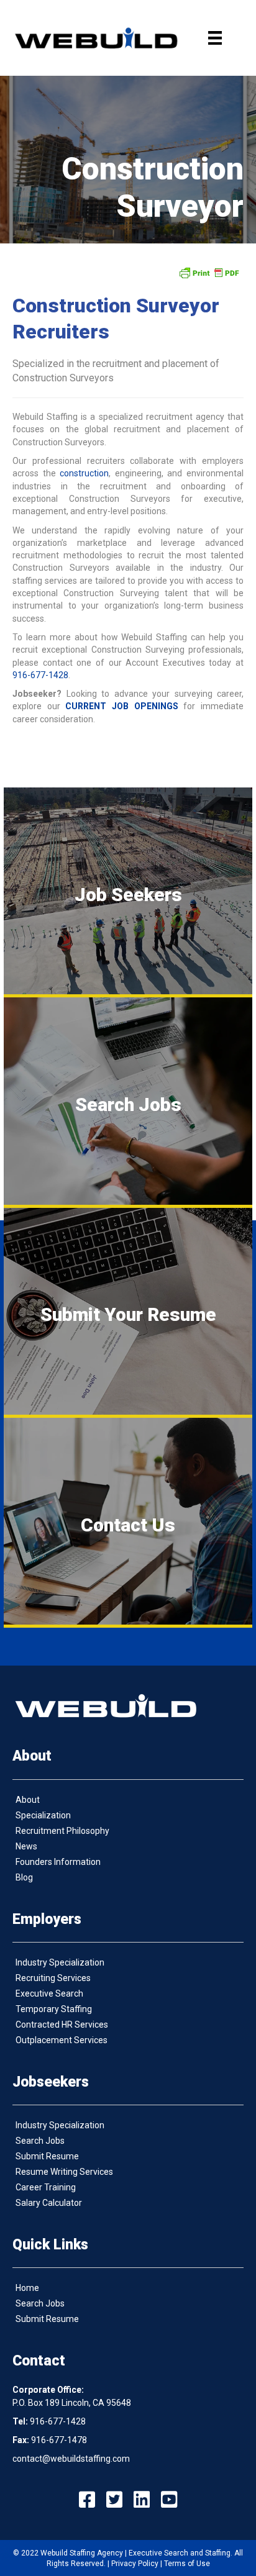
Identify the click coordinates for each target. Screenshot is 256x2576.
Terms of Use (187, 2564)
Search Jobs (40, 2141)
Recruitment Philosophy (62, 1831)
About (28, 1800)
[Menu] (215, 38)
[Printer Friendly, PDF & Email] (209, 273)
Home (27, 2288)
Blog (24, 1877)
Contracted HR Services (62, 2025)
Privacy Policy (135, 2564)
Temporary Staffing (54, 2009)
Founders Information (58, 1862)
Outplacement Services (62, 2040)
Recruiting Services (53, 1978)
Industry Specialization (60, 1962)
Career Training (46, 2187)
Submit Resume (47, 2156)
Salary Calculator (49, 2203)
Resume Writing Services (64, 2172)
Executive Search (49, 1993)
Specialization (43, 1815)
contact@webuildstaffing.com (71, 2459)
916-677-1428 (40, 675)
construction (84, 473)
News (26, 1846)
